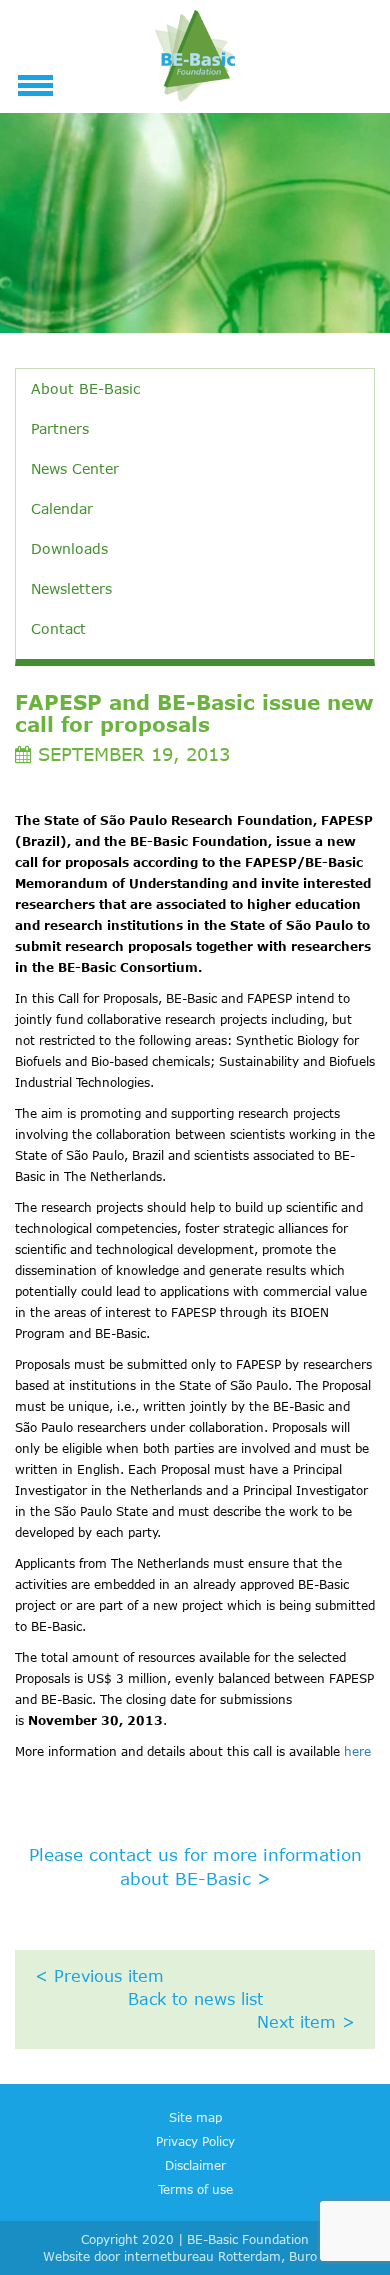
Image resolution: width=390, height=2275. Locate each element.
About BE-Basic (85, 388)
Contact (58, 628)
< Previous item (99, 1976)
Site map (195, 2117)
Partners (60, 428)
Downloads (69, 548)
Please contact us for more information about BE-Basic (195, 1866)
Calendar (62, 508)
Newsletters (71, 588)
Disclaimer (195, 2165)
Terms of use (195, 2189)
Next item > (306, 2022)
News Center (75, 468)
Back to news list (195, 1999)
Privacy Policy (195, 2141)
